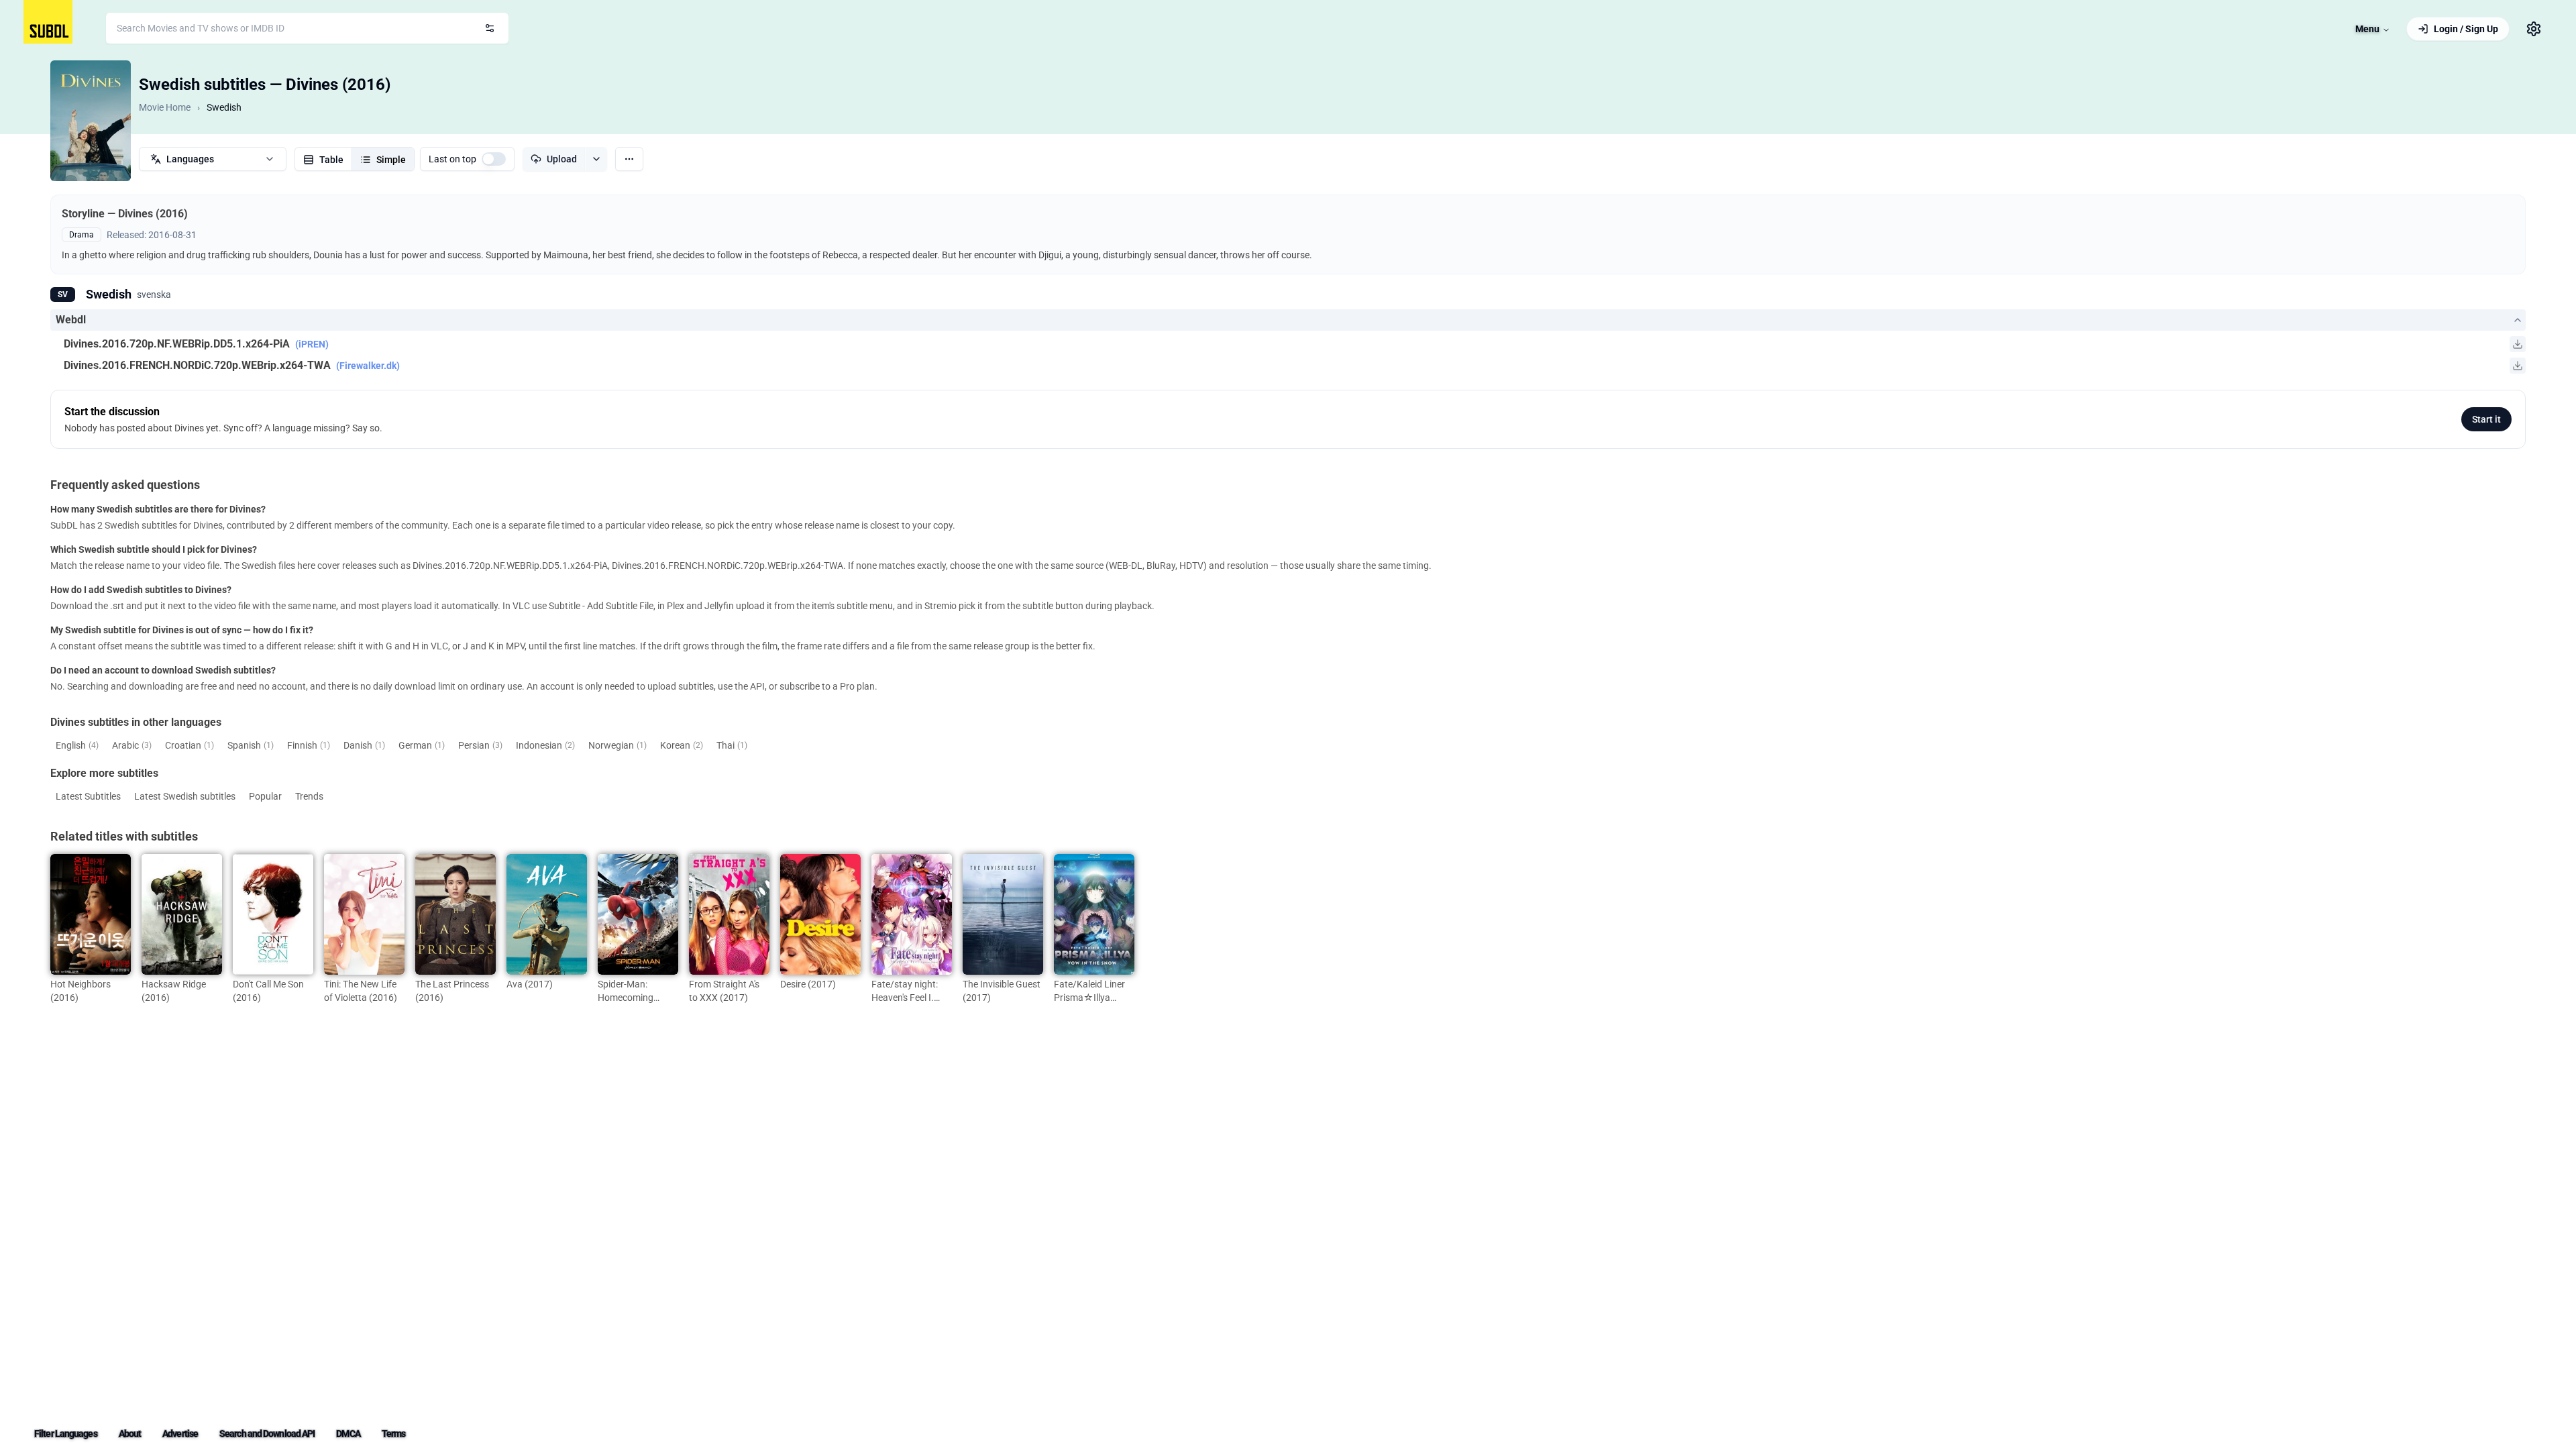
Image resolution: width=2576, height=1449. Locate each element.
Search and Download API (267, 1434)
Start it (2486, 419)
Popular (265, 796)
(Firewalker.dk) (368, 366)
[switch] (494, 159)
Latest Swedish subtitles (185, 796)
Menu (2367, 29)
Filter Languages (66, 1434)
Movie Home (165, 107)
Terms (394, 1434)
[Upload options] (596, 159)
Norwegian (618, 745)
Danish (364, 745)
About (130, 1434)
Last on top (452, 159)
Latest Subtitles (88, 796)
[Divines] (91, 121)
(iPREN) (312, 344)
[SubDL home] (48, 22)
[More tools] (629, 159)
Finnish (309, 745)
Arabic (132, 745)
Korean (682, 745)
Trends (309, 796)
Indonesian (545, 745)
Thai (732, 745)
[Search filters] (490, 28)
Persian (480, 745)
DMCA (348, 1434)
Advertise (180, 1434)
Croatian (190, 745)
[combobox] (307, 28)
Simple (391, 160)
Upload (562, 159)
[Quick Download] (2518, 344)
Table (331, 160)
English (77, 745)
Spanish (251, 745)
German (422, 745)
